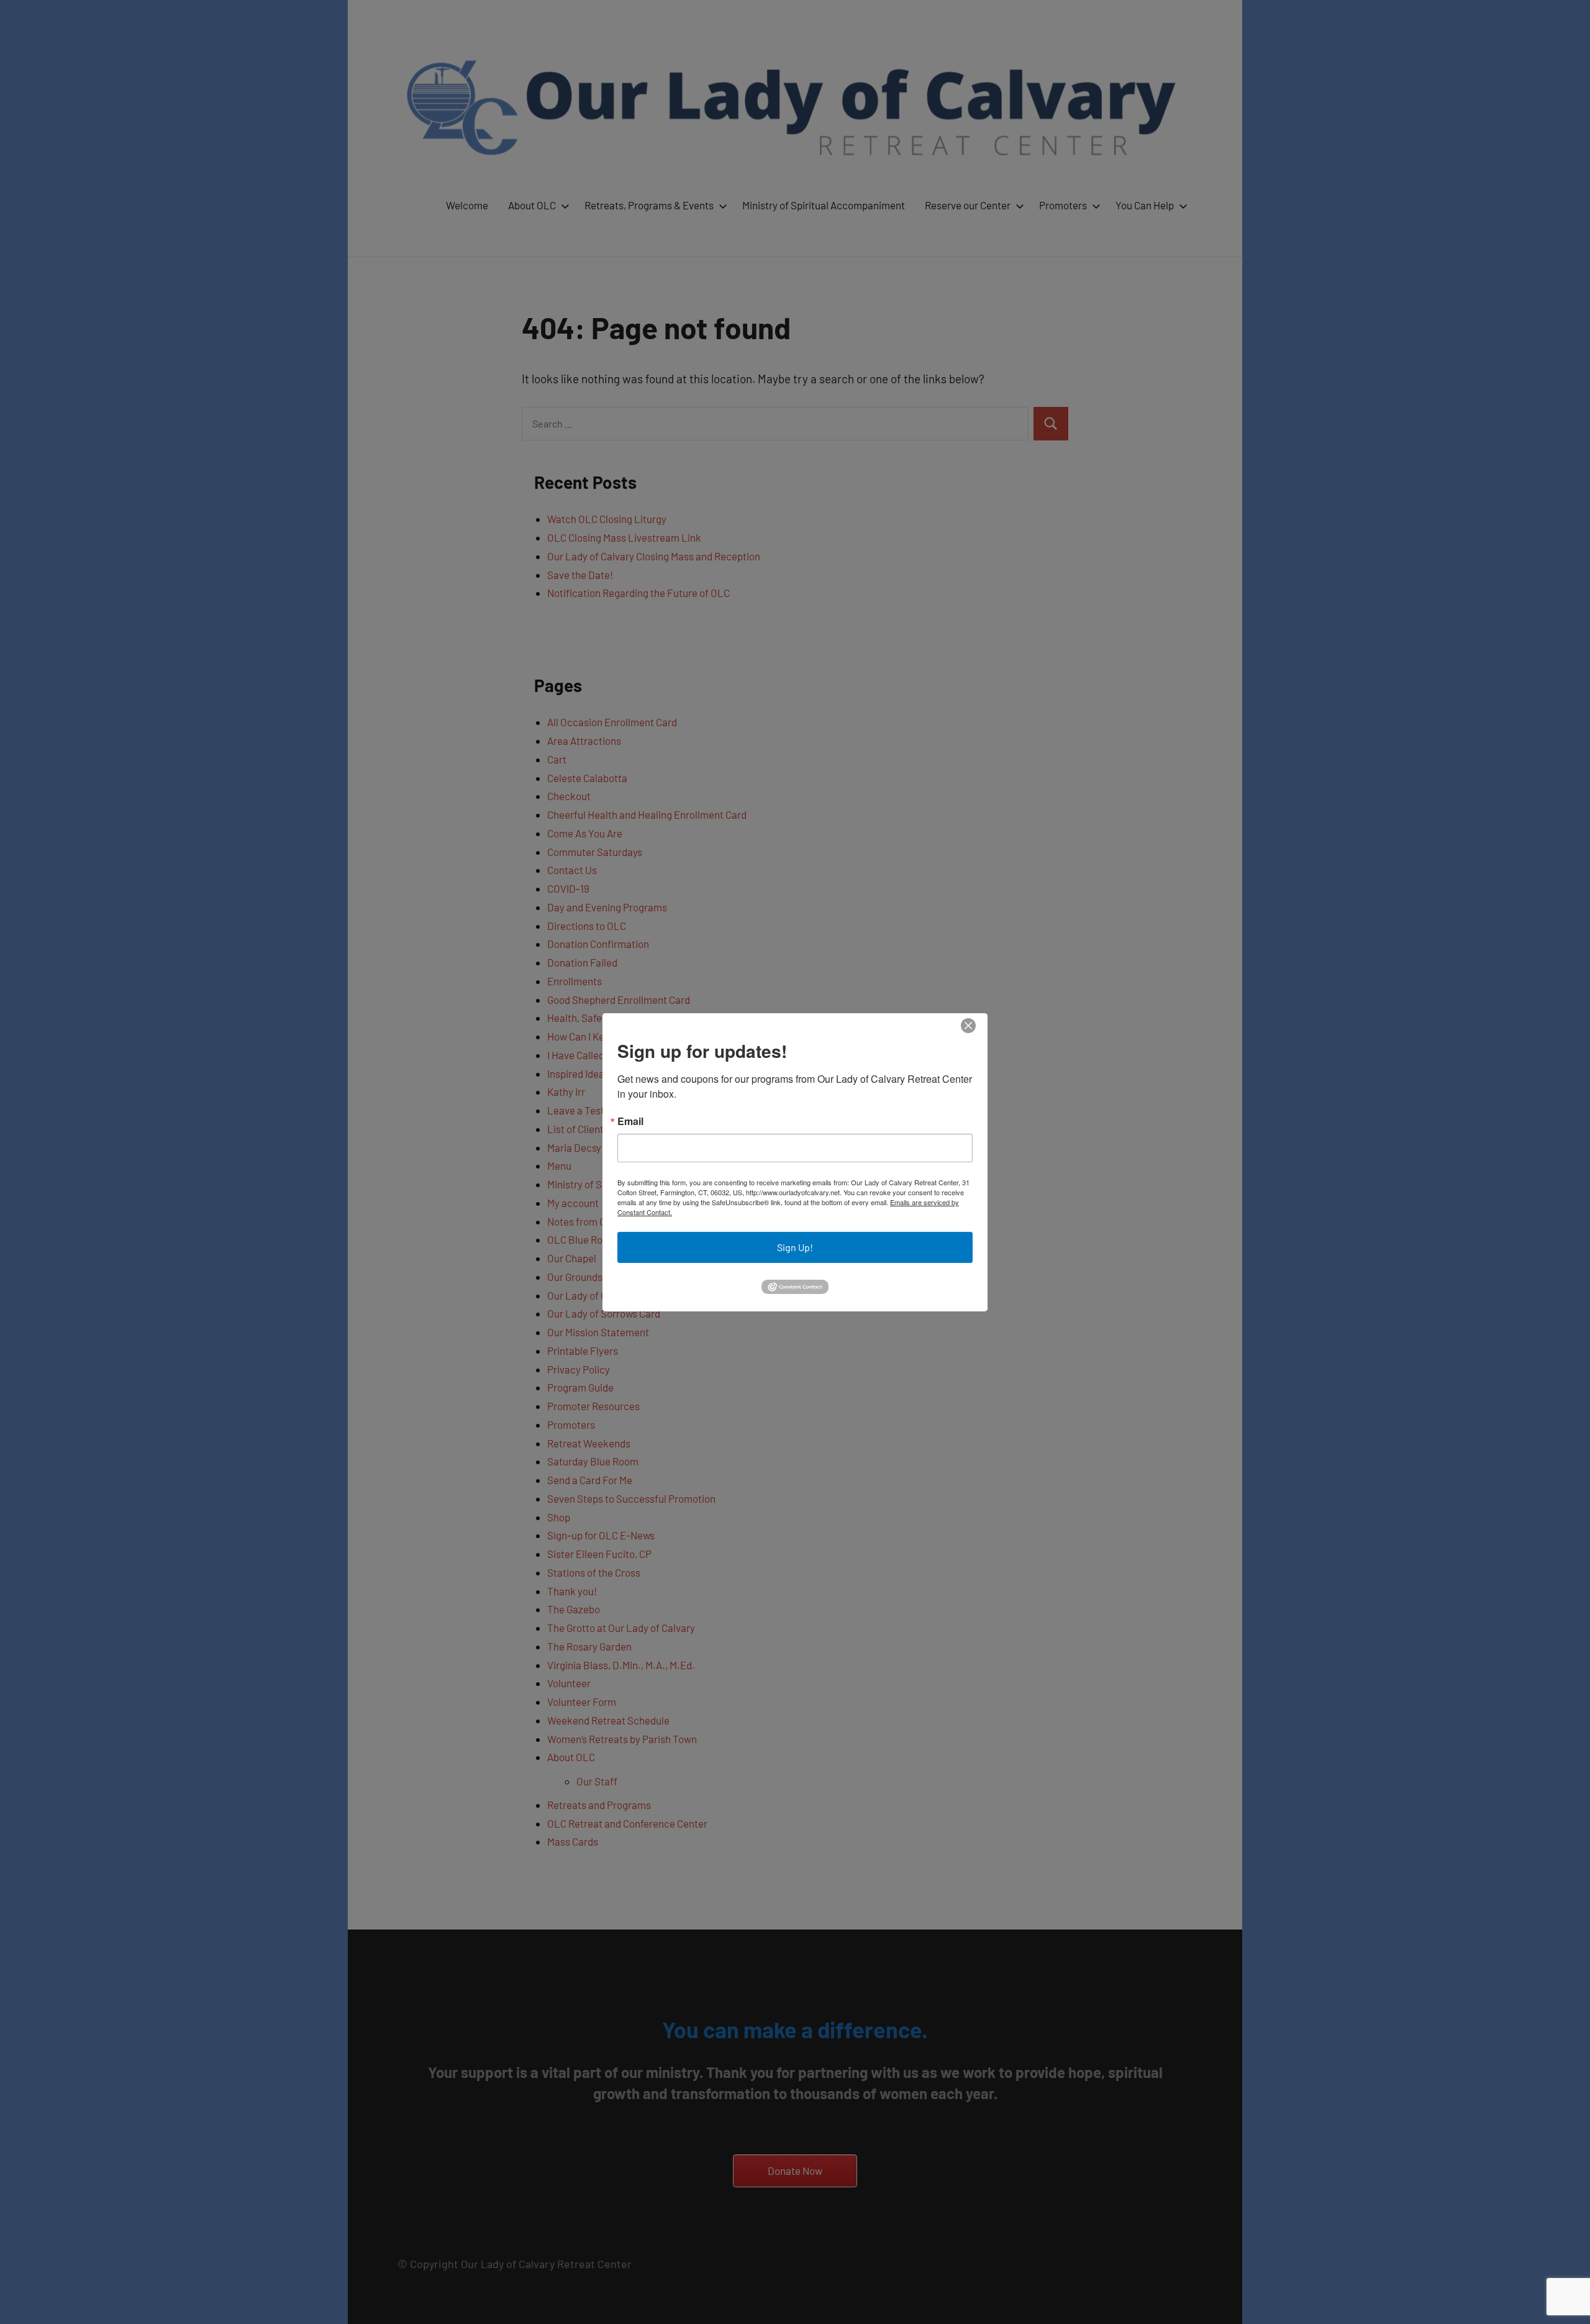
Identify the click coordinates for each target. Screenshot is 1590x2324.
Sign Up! (795, 1247)
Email (630, 1121)
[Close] (968, 1025)
